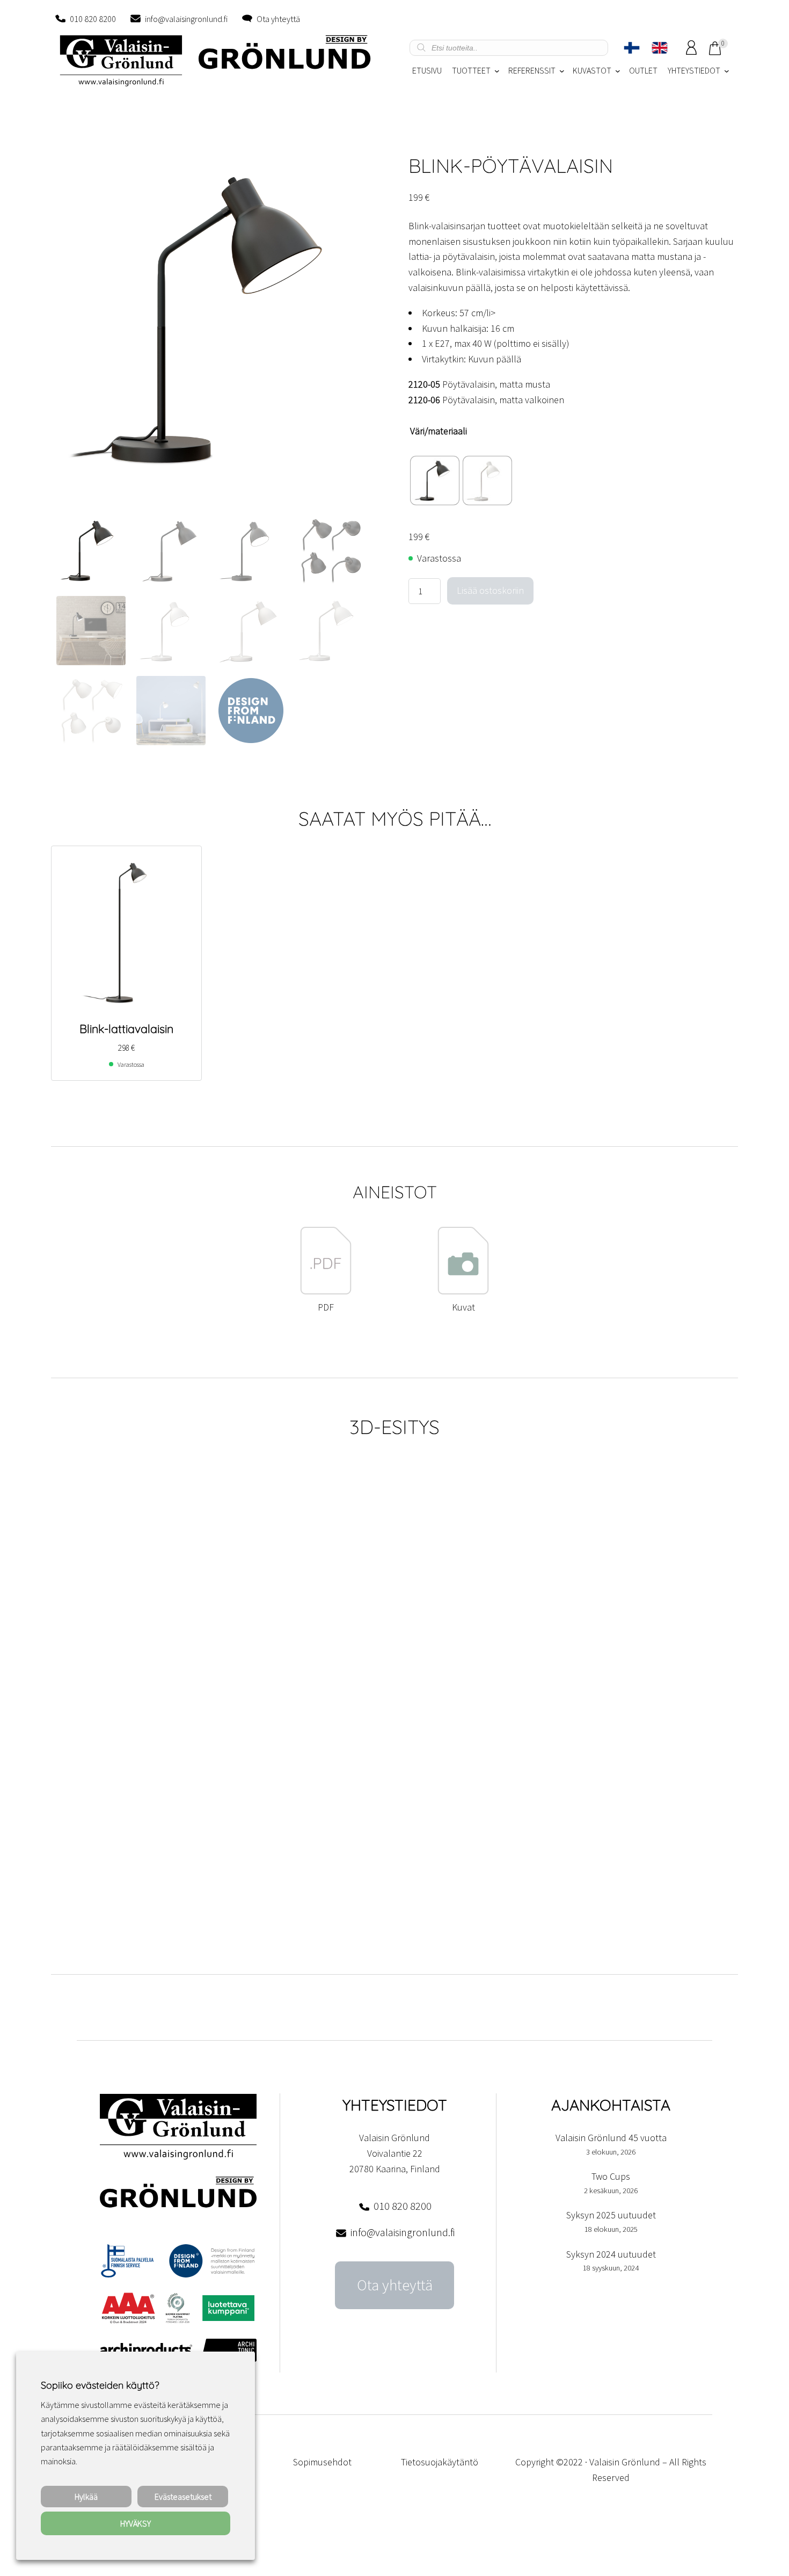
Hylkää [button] (86, 2497)
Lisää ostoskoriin (490, 590)
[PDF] (326, 1291)
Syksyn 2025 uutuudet (611, 2215)
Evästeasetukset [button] (183, 2497)
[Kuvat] (463, 1291)
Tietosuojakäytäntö (440, 2462)
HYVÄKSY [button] (136, 2523)
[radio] (435, 481)
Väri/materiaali (439, 431)
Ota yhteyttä (278, 19)
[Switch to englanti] (660, 48)
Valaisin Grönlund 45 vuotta (611, 2138)
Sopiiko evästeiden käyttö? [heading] (100, 2385)
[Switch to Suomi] (632, 48)
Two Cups (611, 2176)
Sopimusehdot (322, 2462)
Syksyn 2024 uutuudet (611, 2254)
